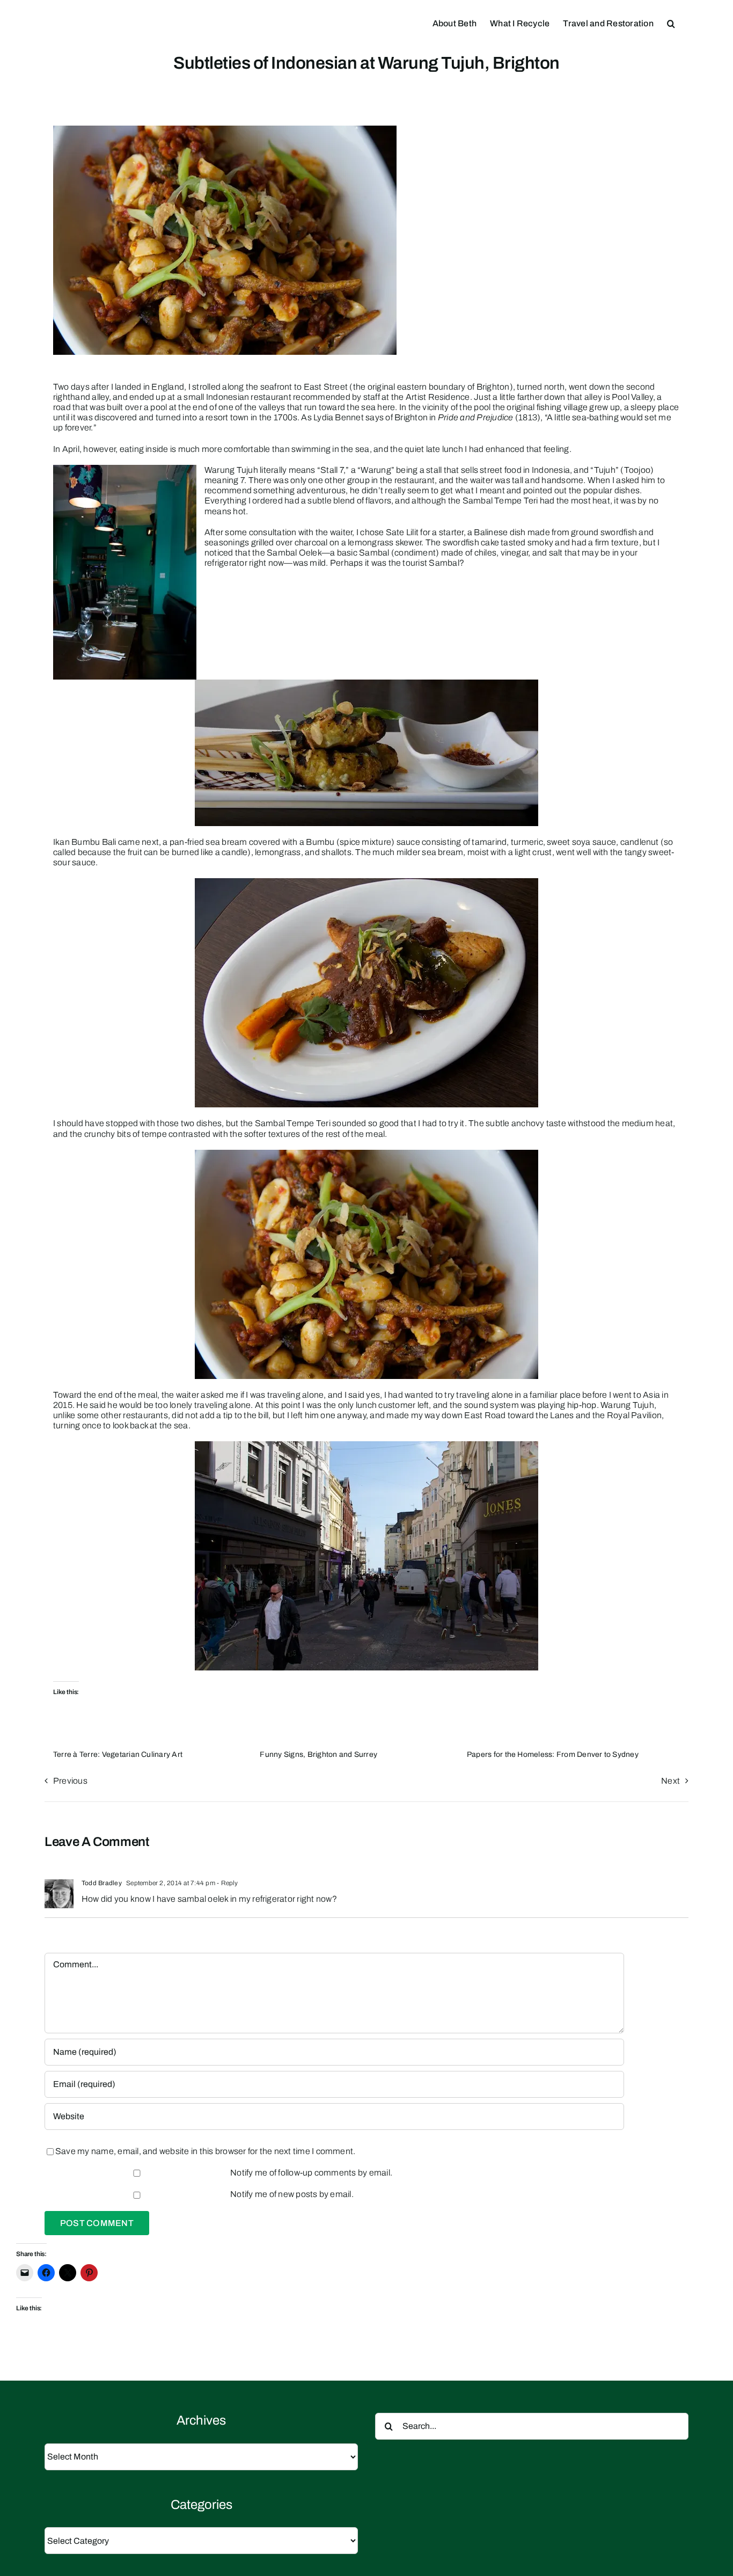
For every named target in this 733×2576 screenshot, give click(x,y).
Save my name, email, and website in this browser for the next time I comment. (205, 2151)
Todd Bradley (102, 1883)
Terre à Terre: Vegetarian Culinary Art (118, 1754)
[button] (671, 23)
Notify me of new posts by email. (292, 2194)
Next (670, 1781)
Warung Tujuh (627, 1405)
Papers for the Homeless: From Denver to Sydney (553, 1754)
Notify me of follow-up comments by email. (311, 2173)
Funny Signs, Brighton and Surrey (318, 1754)
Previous (70, 1781)
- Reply (227, 1883)
